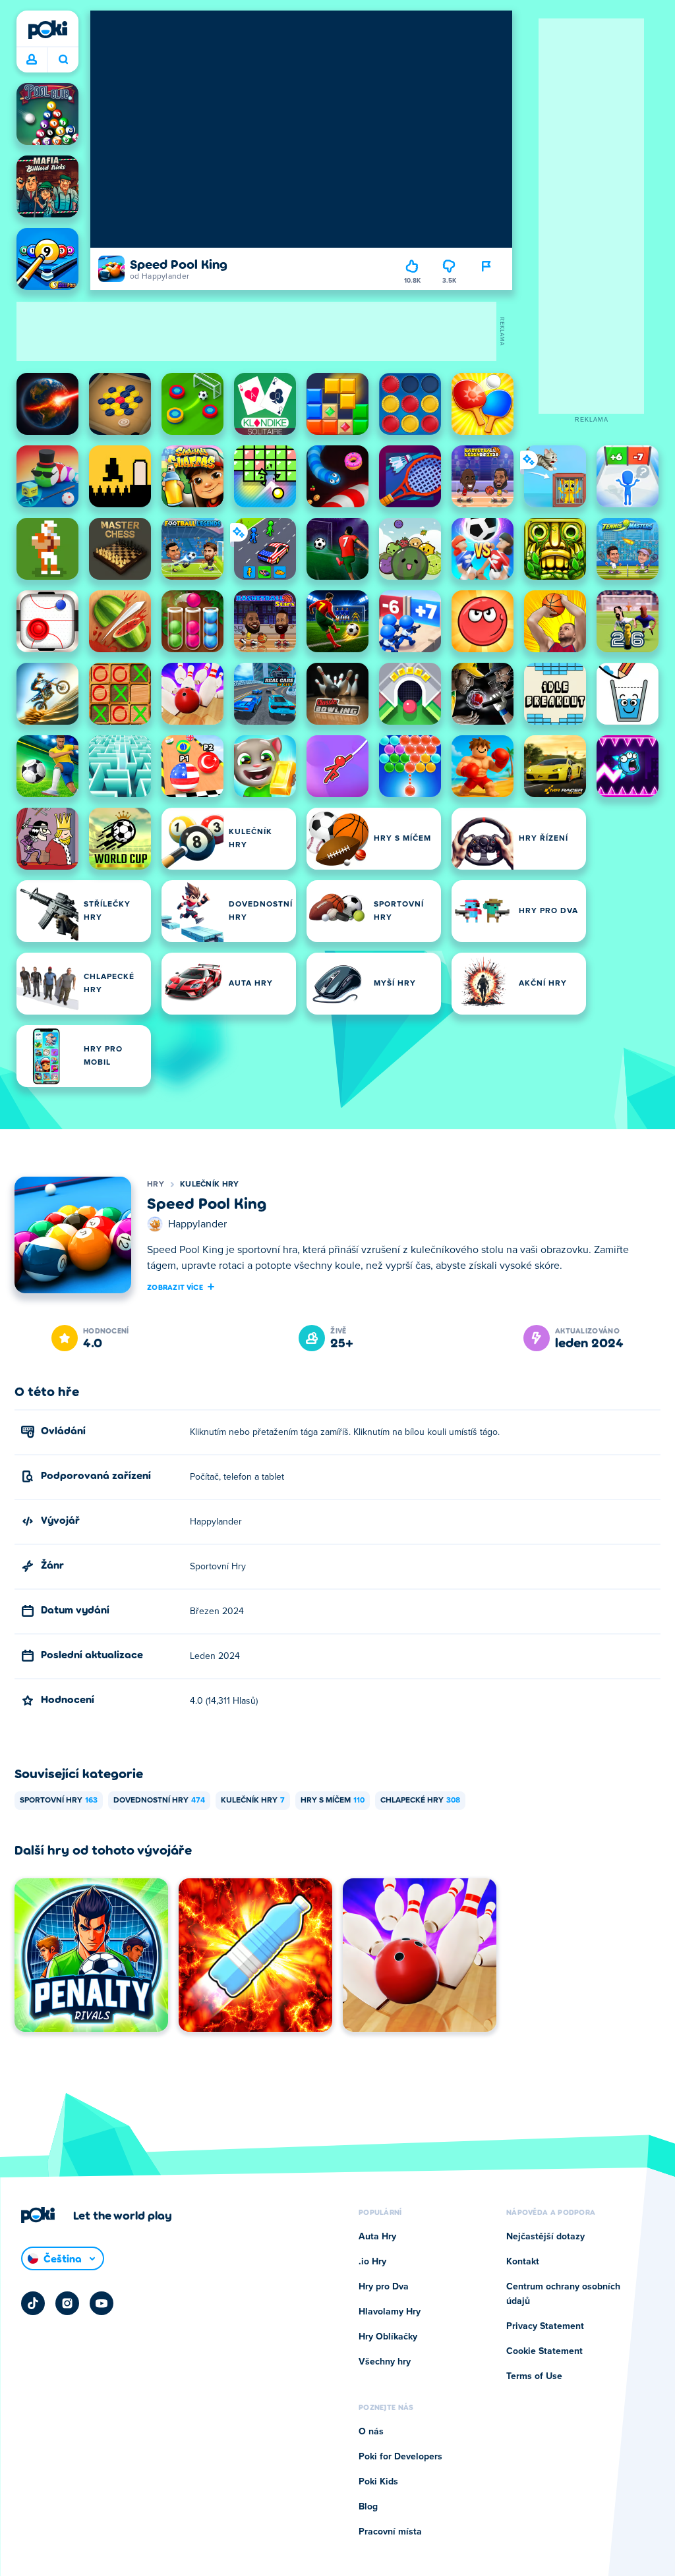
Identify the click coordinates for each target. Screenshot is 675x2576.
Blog (368, 2507)
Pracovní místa (390, 2532)
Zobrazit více (175, 1287)
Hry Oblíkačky (388, 2337)
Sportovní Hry (59, 1801)
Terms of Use (534, 2376)
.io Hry (372, 2262)
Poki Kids (378, 2482)
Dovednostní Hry (159, 1801)
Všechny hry (385, 2362)
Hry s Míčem (333, 1801)
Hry (156, 1185)
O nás (371, 2432)
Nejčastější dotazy (545, 2237)
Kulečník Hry (210, 1185)
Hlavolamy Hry (390, 2312)
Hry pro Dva (384, 2287)
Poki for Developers (400, 2457)
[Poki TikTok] (33, 2303)
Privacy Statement (545, 2326)
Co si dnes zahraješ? (63, 60)
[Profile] (32, 60)
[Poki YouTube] (102, 2303)
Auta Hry (377, 2237)
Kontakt (523, 2262)
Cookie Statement (544, 2351)
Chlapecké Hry (420, 1801)
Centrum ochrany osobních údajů (563, 2294)
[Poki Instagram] (67, 2303)
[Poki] (47, 30)
